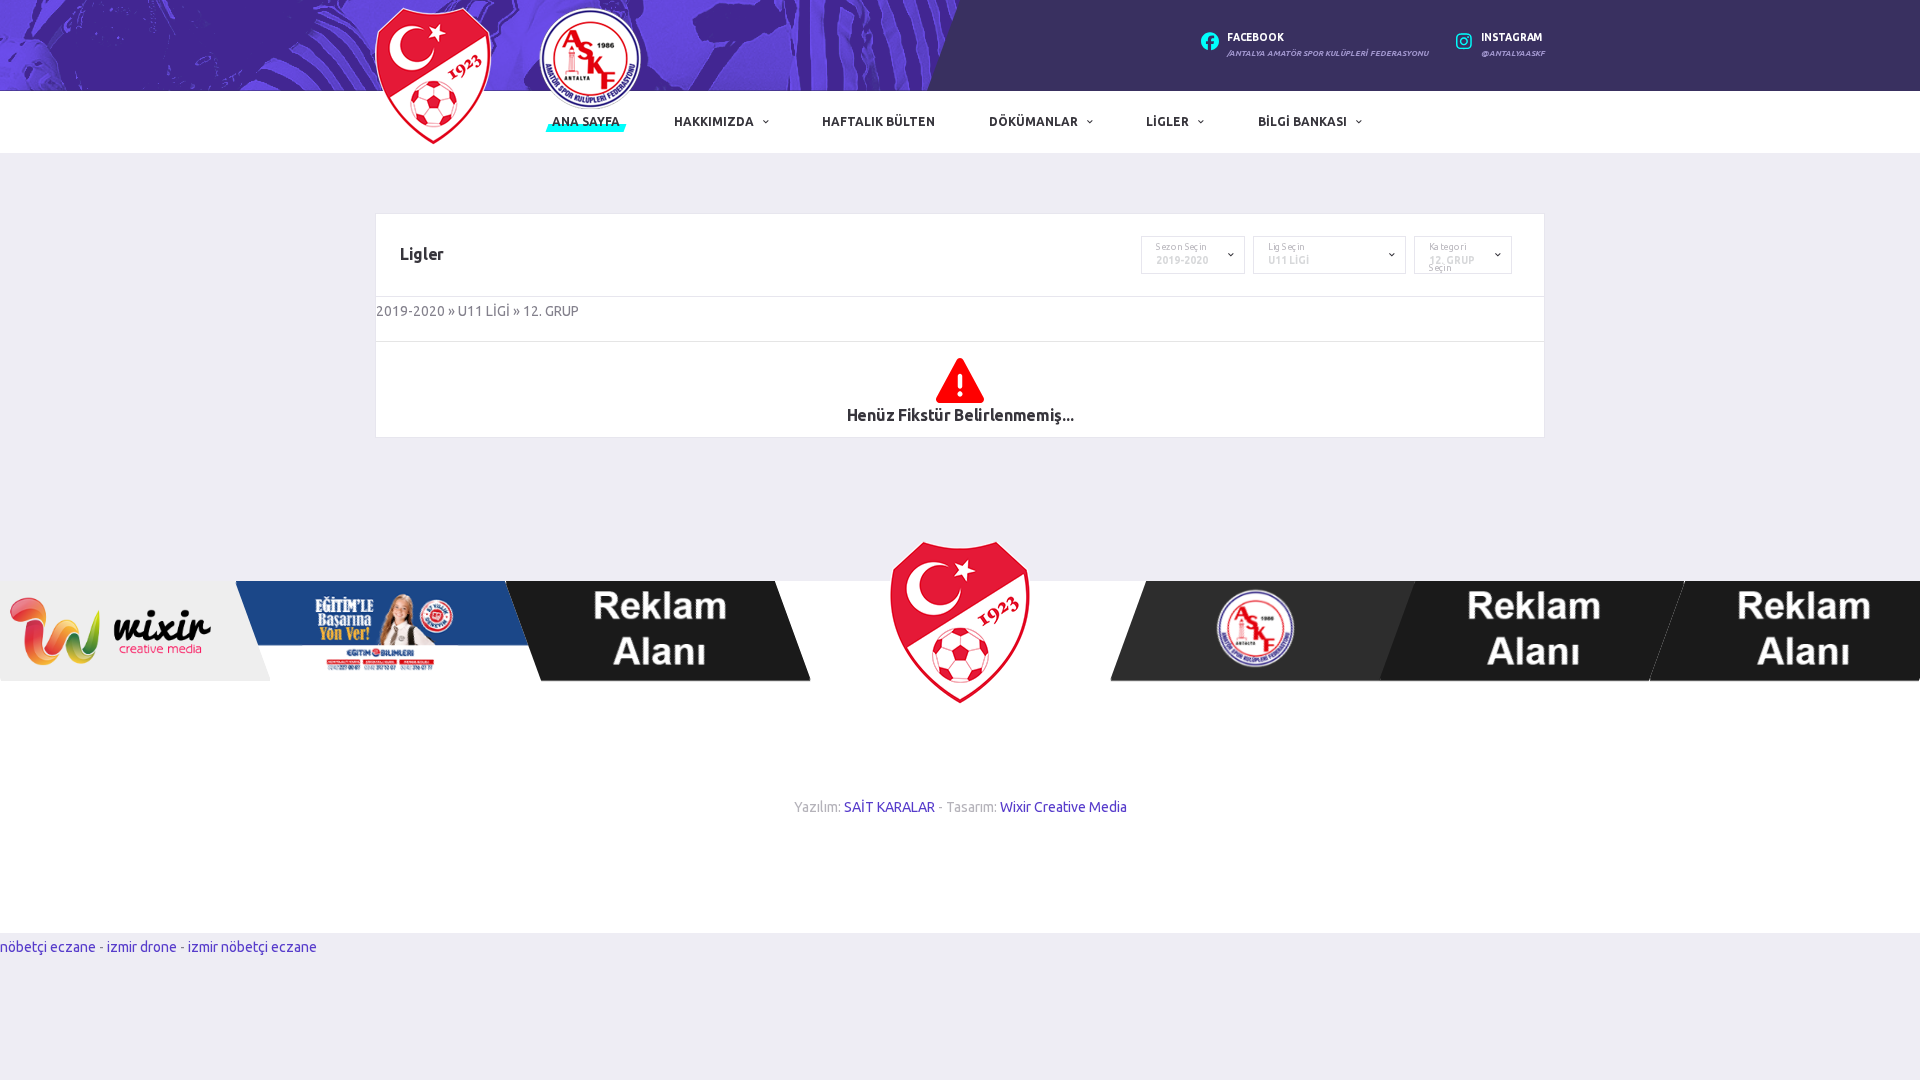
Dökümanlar (1033, 121)
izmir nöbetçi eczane (252, 947)
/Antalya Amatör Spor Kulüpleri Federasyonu (1327, 53)
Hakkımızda (714, 121)
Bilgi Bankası (1302, 121)
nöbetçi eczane (48, 947)
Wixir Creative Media (1063, 807)
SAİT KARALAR (889, 807)
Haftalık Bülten (878, 121)
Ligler (1167, 121)
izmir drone (142, 947)
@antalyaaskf (1513, 53)
